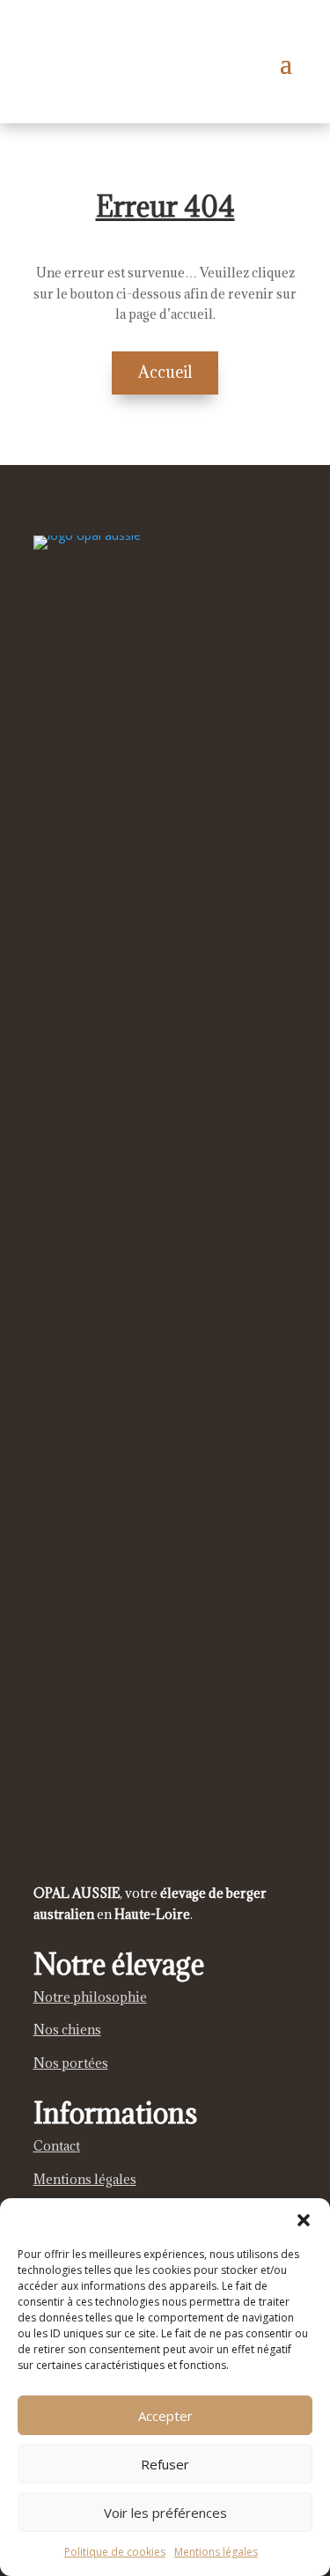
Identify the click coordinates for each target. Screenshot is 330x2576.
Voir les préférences (165, 2513)
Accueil (165, 372)
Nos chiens (67, 2030)
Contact (57, 2146)
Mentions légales (216, 2552)
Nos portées (71, 2063)
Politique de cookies (115, 2552)
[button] (304, 2220)
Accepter (165, 2416)
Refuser (165, 2464)
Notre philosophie (90, 1997)
